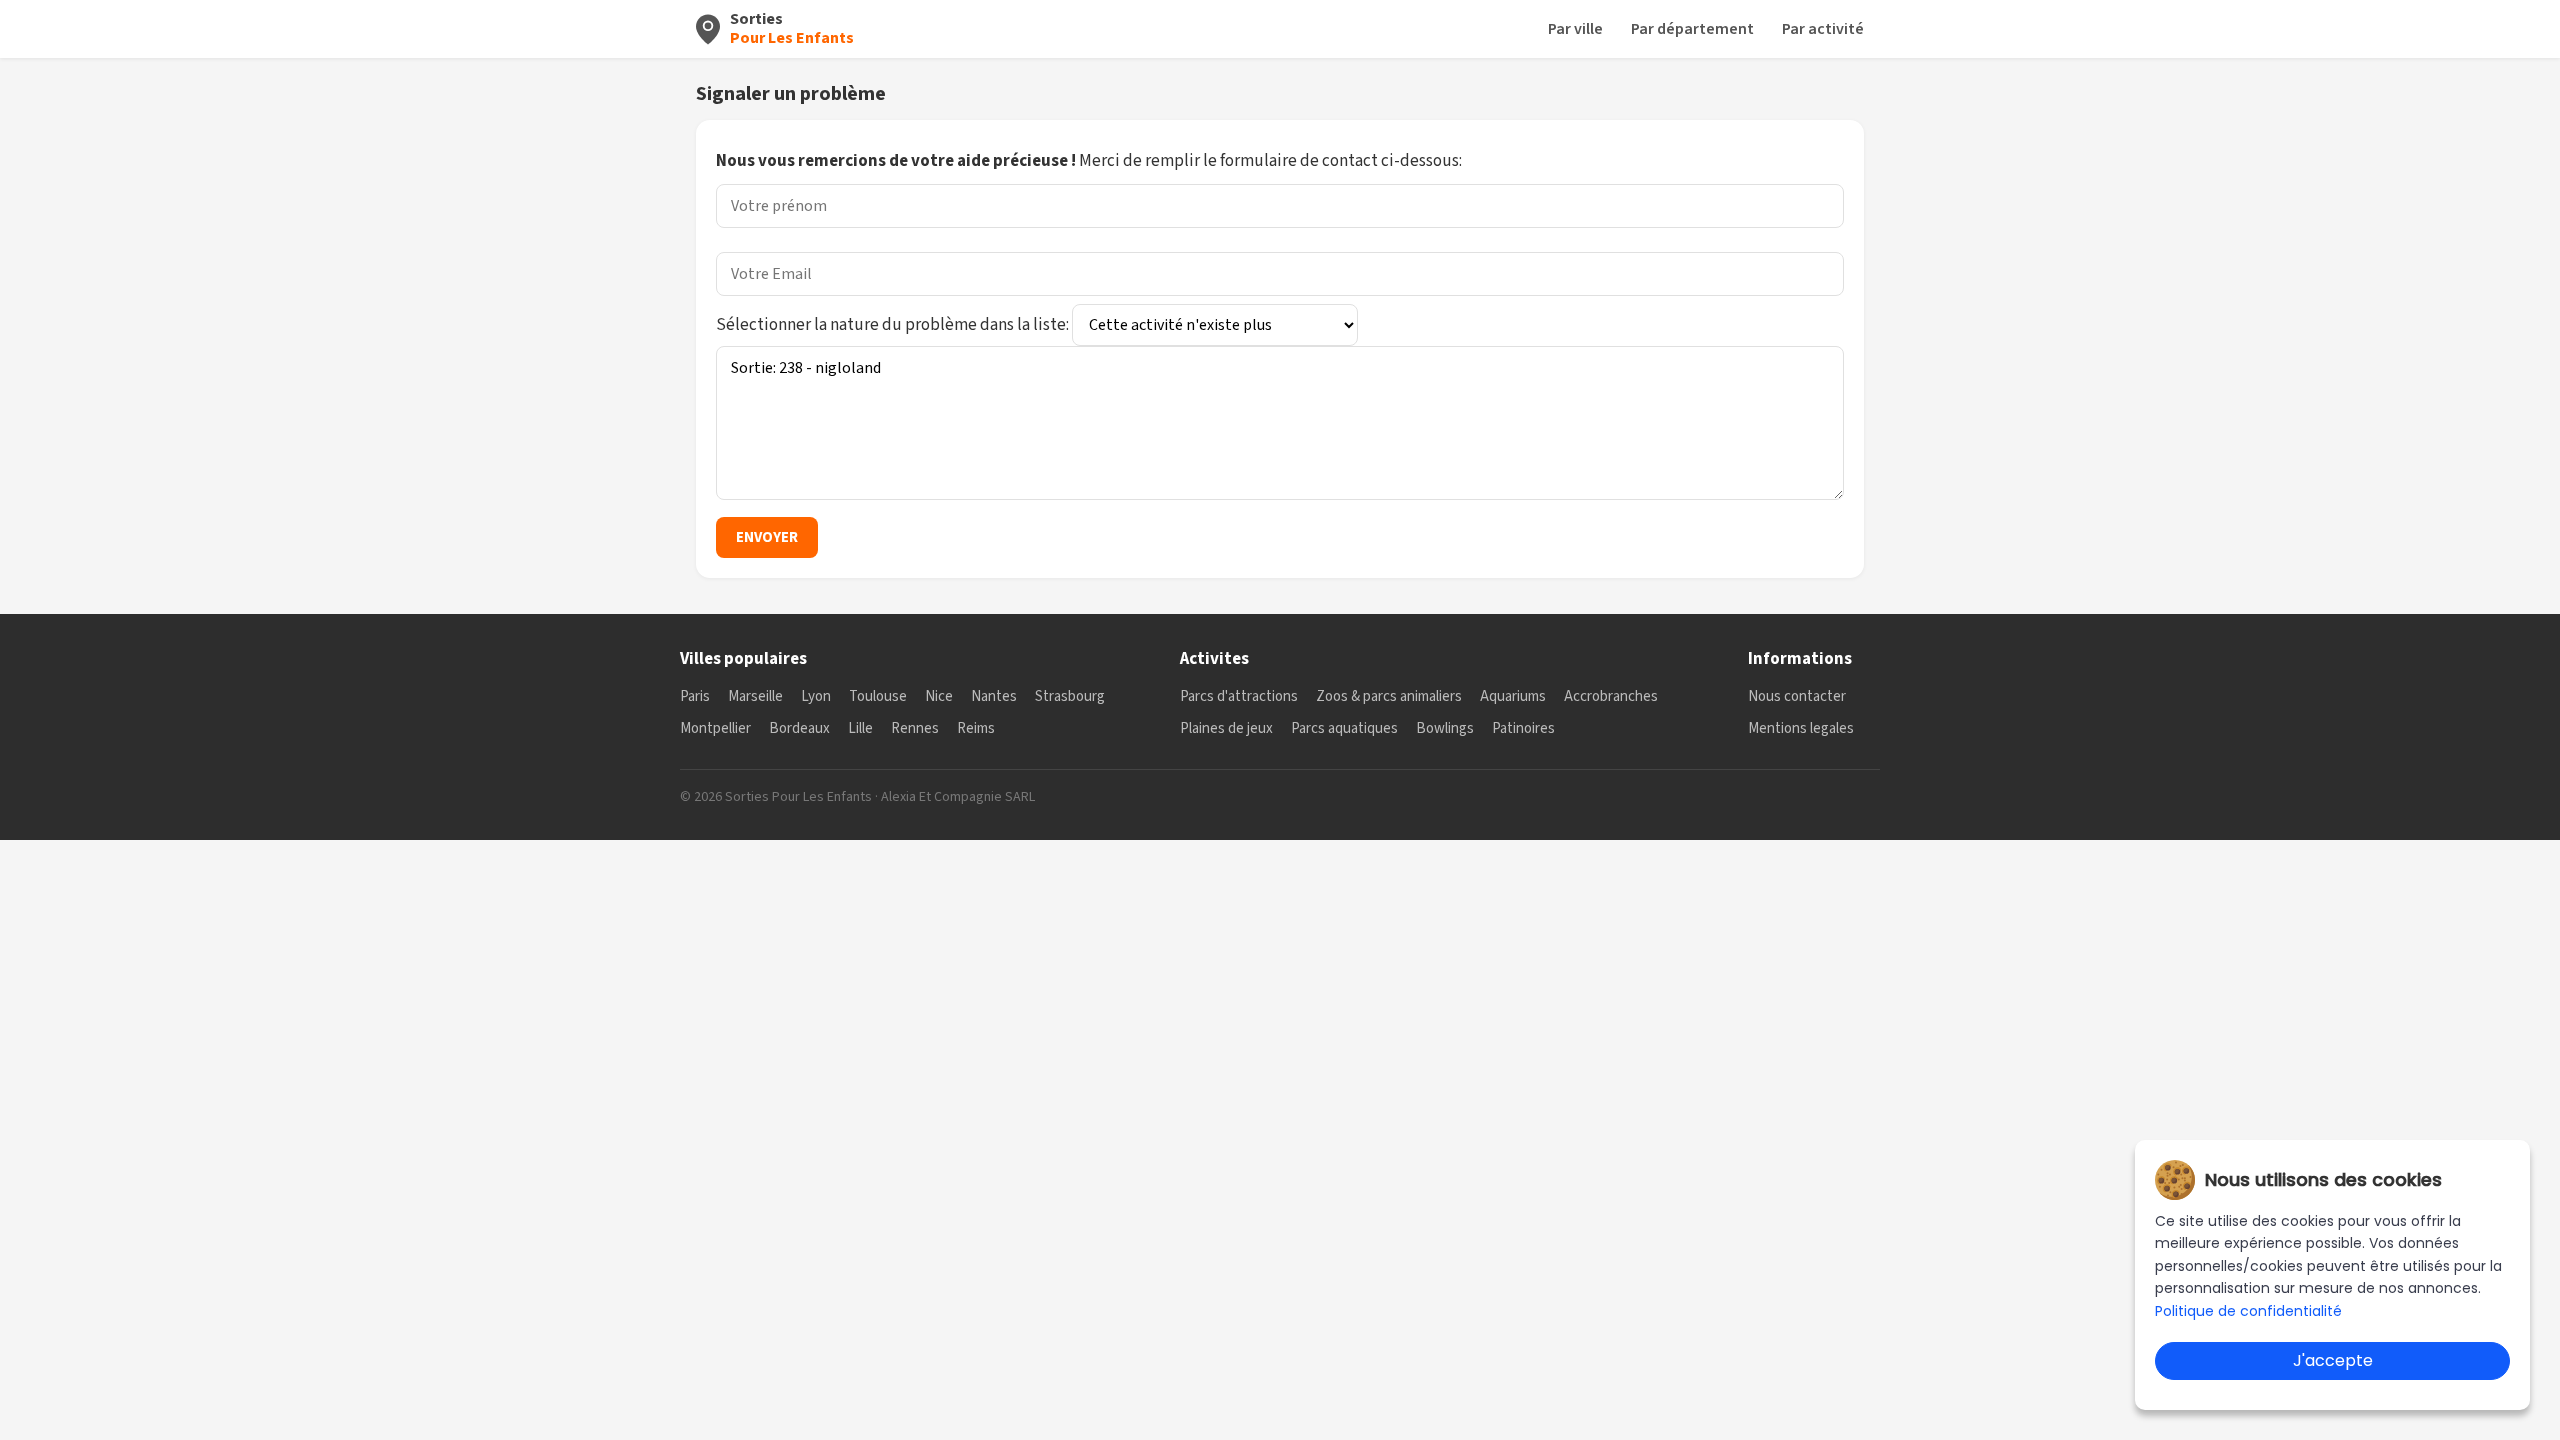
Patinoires (1523, 728)
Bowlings (1445, 728)
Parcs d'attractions (1239, 696)
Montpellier (715, 728)
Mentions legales (1801, 728)
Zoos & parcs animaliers (1389, 696)
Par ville (1575, 29)
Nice (939, 696)
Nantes (994, 696)
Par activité (1823, 29)
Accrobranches (1611, 696)
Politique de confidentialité (2248, 1311)
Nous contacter (1797, 696)
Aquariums (1513, 696)
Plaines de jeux (1226, 728)
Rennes (915, 728)
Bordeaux (799, 728)
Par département (1692, 29)
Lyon (816, 696)
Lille (860, 728)
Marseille (755, 696)
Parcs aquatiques (1344, 728)
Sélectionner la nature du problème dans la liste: (894, 325)
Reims (976, 728)
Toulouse (878, 696)
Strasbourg (1070, 696)
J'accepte (2333, 1360)
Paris (695, 696)
